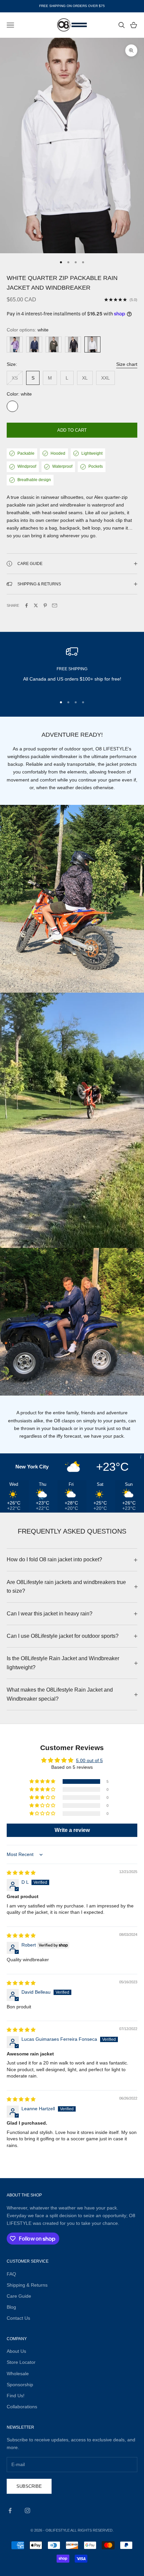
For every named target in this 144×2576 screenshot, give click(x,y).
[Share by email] (55, 605)
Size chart (127, 364)
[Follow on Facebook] (10, 2511)
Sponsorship (20, 2385)
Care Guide (19, 2296)
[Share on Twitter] (36, 605)
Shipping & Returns (27, 2285)
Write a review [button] (72, 1830)
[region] (72, 668)
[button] (43, 1781)
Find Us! (16, 2396)
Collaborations (22, 2407)
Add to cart (72, 430)
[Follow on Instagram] (27, 2511)
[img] (21, 1873)
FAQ (11, 2274)
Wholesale (18, 2374)
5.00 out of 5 (89, 1760)
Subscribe (29, 2486)
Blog (11, 2307)
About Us (16, 2351)
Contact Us (18, 2318)
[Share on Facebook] (26, 605)
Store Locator (21, 2362)
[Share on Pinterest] (45, 605)
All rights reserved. (92, 2530)
